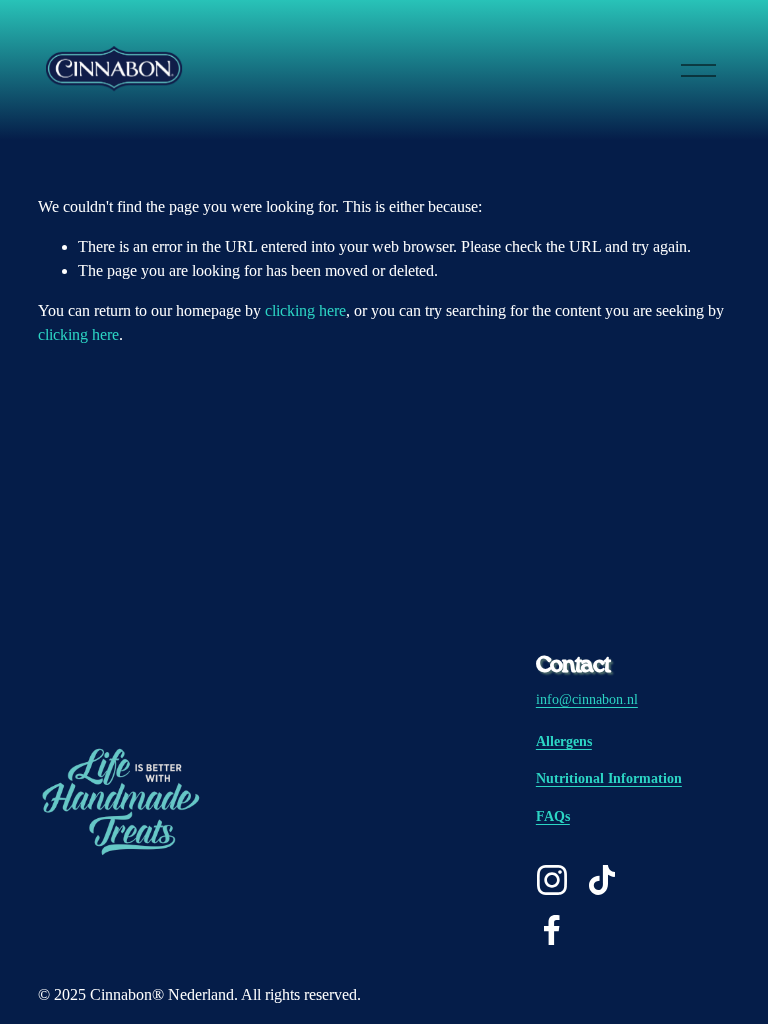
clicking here (305, 310)
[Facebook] (552, 930)
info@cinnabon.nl (587, 699)
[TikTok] (602, 880)
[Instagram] (552, 880)
